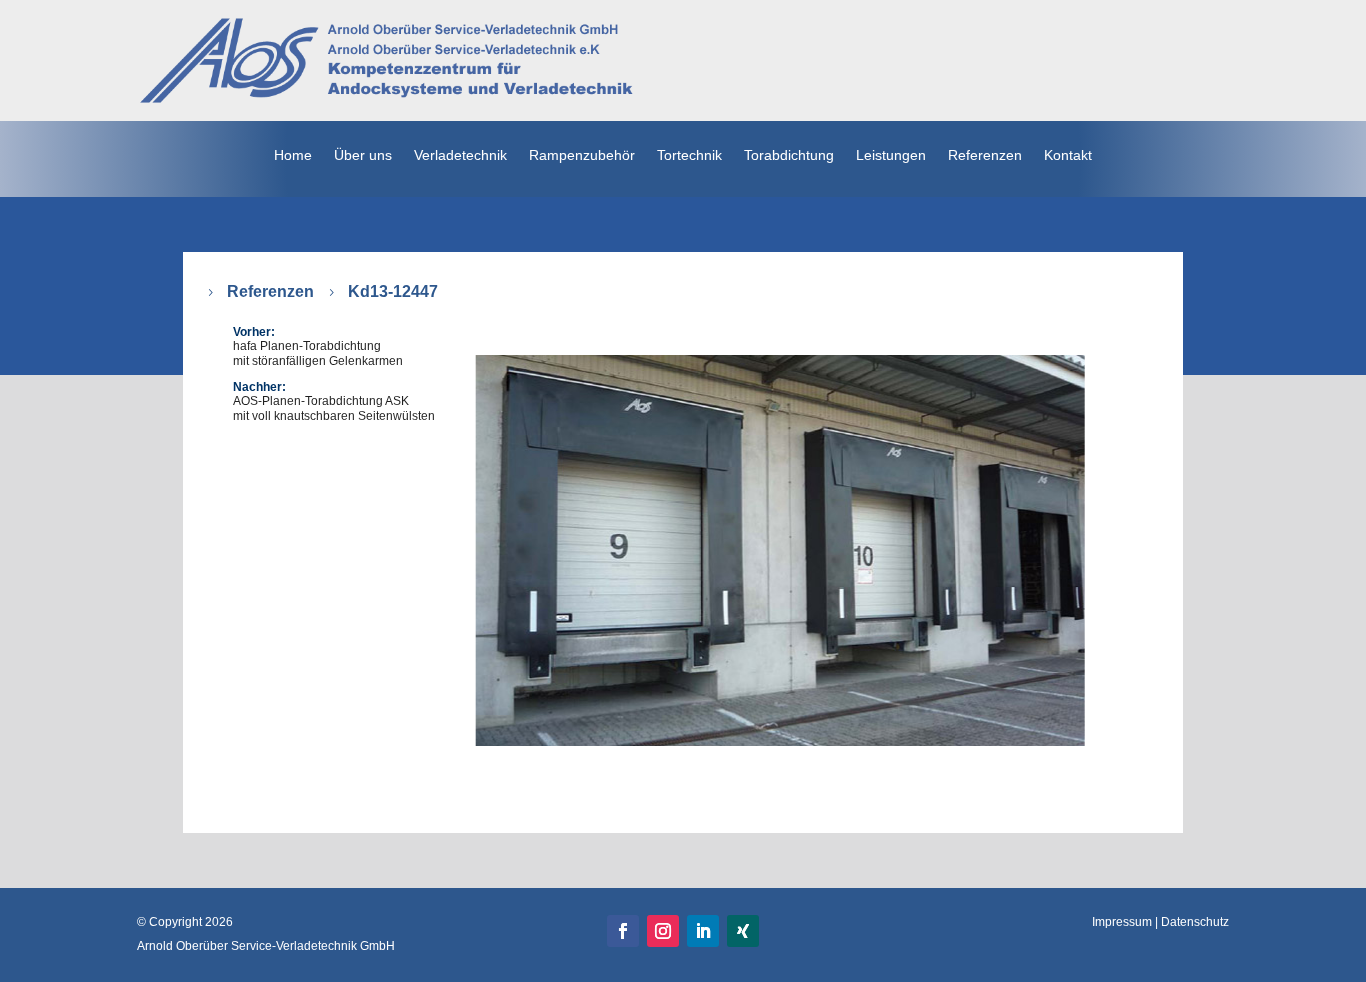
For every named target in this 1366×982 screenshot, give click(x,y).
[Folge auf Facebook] (623, 931)
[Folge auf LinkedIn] (703, 931)
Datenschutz (1195, 922)
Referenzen (270, 291)
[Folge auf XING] (743, 931)
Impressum (1122, 922)
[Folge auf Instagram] (663, 931)
